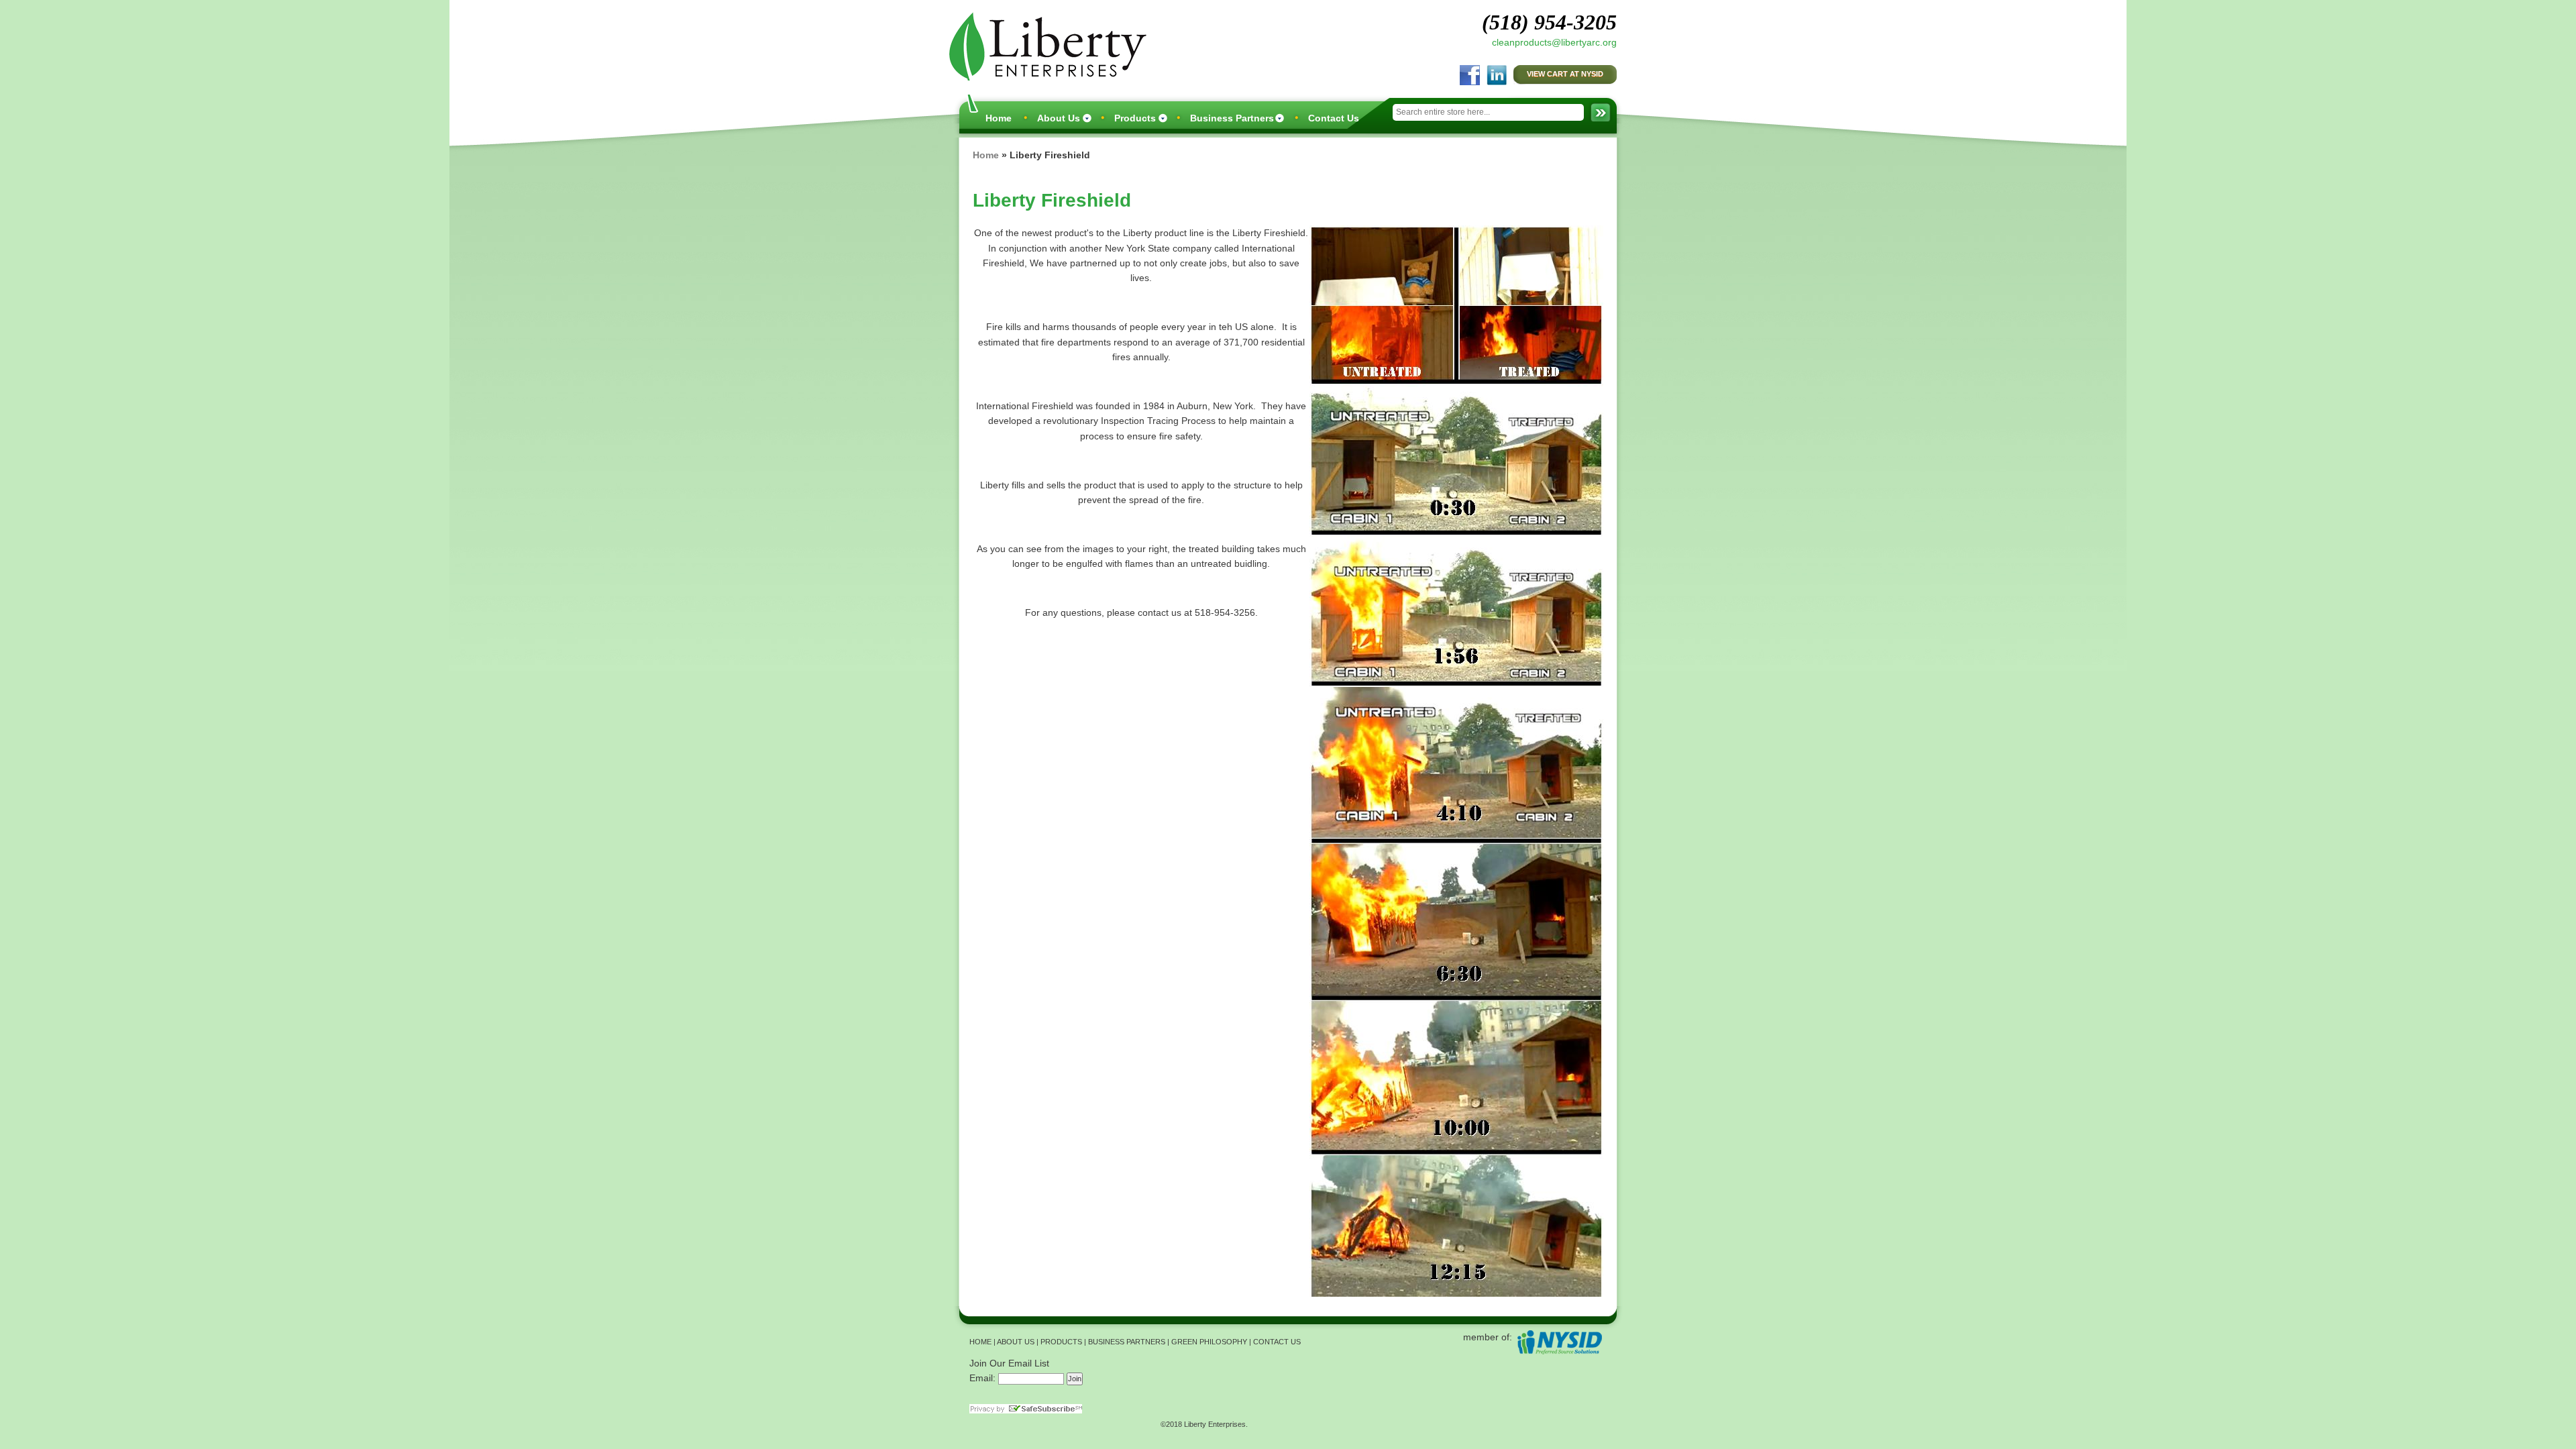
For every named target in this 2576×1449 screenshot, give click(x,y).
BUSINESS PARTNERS (1127, 1342)
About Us (1059, 118)
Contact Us (1334, 118)
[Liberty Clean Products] (1044, 45)
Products (1135, 118)
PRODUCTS (1061, 1342)
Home (999, 118)
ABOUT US (1016, 1342)
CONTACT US (1277, 1342)
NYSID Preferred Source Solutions (1559, 1342)
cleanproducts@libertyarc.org (1554, 42)
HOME (980, 1342)
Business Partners (1232, 118)
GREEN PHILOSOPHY (1209, 1342)
